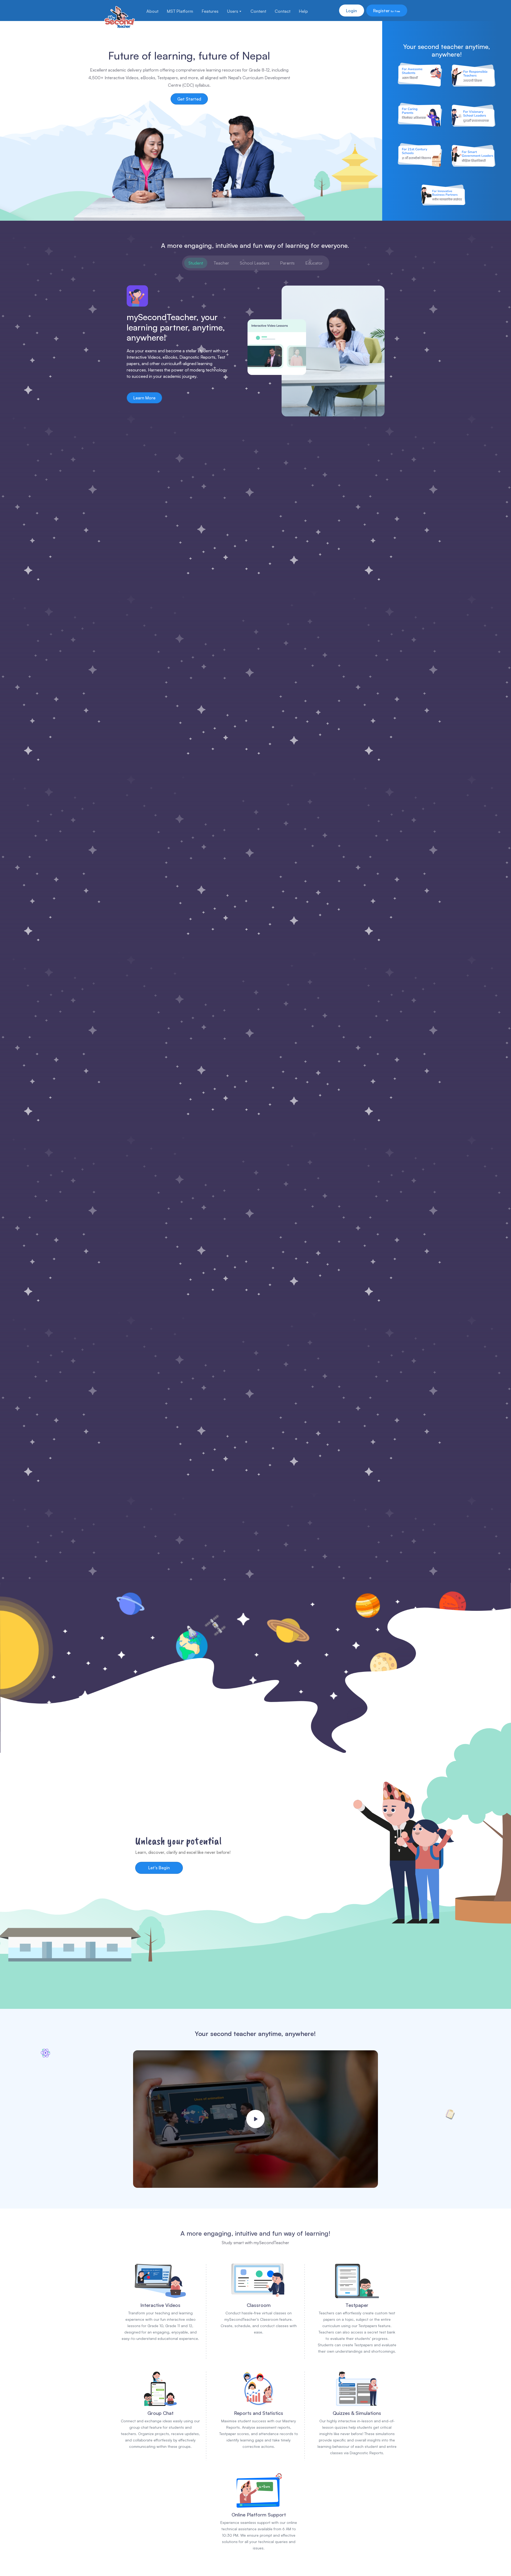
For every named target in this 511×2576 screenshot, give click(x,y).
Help (303, 11)
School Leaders (255, 263)
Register (387, 11)
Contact (283, 11)
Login (351, 11)
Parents (287, 263)
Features (210, 11)
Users (233, 11)
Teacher (221, 263)
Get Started (189, 99)
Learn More (144, 398)
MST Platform (180, 11)
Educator (314, 263)
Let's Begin (159, 1868)
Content (258, 11)
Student (196, 263)
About (152, 11)
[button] (256, 2119)
